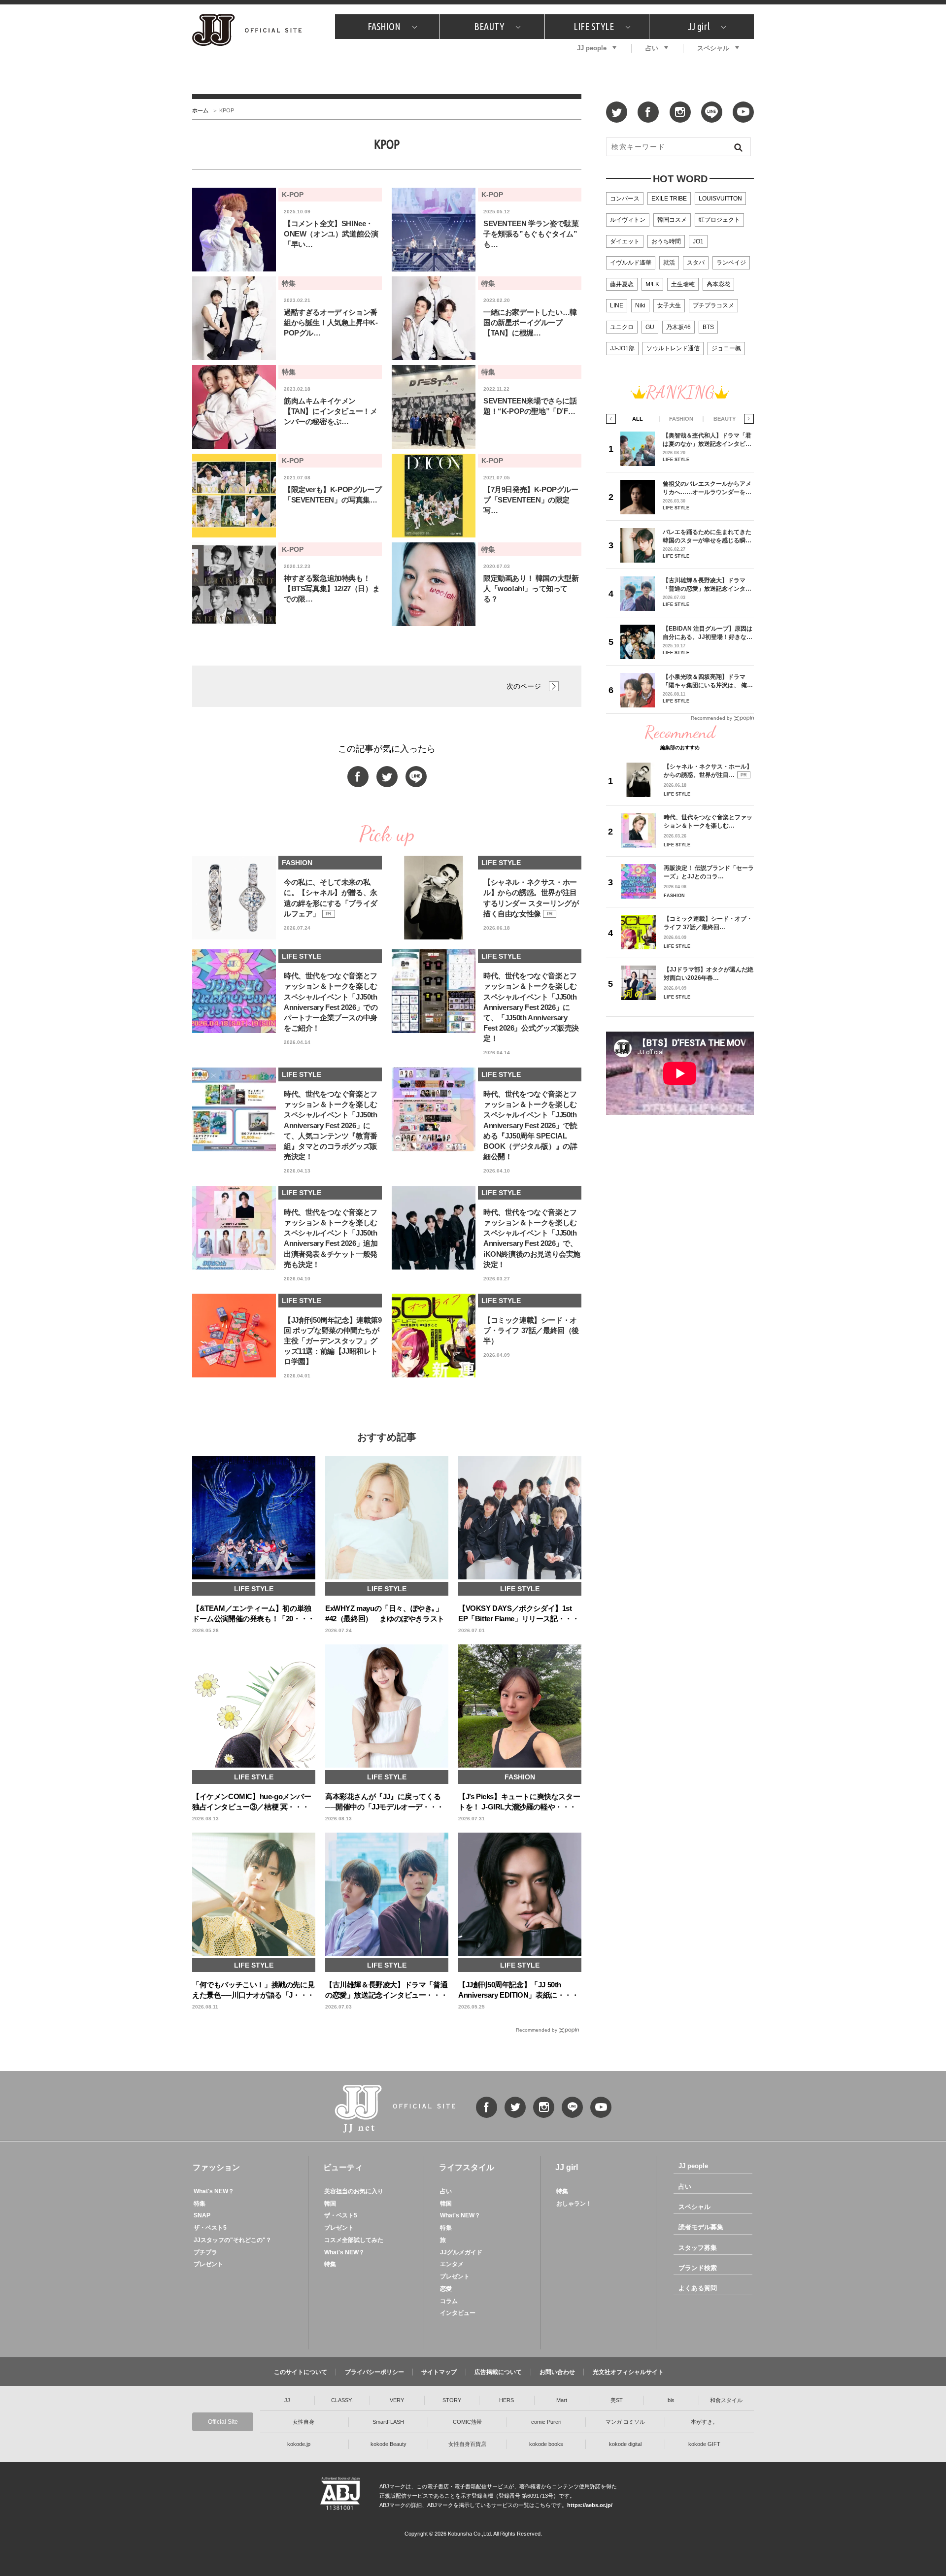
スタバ (696, 263)
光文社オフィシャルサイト (628, 2372)
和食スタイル (726, 2400)
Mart (562, 2400)
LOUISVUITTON (720, 199)
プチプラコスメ (713, 305)
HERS (507, 2400)
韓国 (330, 2204)
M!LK (652, 284)
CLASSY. (342, 2400)
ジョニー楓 (726, 348)
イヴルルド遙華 (631, 263)
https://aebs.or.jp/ (590, 2505)
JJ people (592, 48)
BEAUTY (489, 26)
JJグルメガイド (461, 2252)
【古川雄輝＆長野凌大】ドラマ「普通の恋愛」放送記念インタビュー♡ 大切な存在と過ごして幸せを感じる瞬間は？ (708, 585)
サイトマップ (439, 2372)
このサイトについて (301, 2372)
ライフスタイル (467, 2167)
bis (671, 2400)
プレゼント (208, 2264)
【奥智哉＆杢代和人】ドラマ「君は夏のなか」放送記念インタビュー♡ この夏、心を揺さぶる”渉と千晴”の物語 (707, 440)
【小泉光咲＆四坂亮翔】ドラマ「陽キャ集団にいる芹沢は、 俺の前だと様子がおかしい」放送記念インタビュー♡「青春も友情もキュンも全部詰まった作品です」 (708, 681)
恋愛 (446, 2289)
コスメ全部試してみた (354, 2240)
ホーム (200, 110)
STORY (452, 2400)
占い (652, 48)
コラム (449, 2301)
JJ (287, 2400)
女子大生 (669, 305)
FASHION (384, 26)
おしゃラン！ (574, 2204)
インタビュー (458, 2313)
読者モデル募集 (701, 2227)
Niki (640, 305)
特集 (200, 2204)
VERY (397, 2400)
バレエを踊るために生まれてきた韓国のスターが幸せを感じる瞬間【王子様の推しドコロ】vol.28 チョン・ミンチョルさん (707, 536)
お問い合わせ (557, 2372)
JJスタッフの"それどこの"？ (233, 2240)
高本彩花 (718, 284)
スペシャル (713, 48)
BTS (708, 327)
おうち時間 (666, 241)
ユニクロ (622, 327)
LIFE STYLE (594, 26)
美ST (617, 2400)
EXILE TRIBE (669, 199)
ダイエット (625, 241)
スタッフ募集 (698, 2248)
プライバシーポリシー (374, 2372)
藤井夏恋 (622, 284)
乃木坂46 (678, 327)
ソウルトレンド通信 (673, 348)
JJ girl (699, 26)
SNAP (202, 2215)
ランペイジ (731, 263)
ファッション (216, 2167)
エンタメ (452, 2264)
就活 (669, 263)
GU (650, 327)
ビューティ (343, 2167)
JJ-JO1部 (622, 348)
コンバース (625, 199)
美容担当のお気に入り (354, 2191)
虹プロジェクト (719, 220)
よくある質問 (698, 2288)
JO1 (698, 241)
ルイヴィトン (628, 220)
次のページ (524, 686)
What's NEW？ (214, 2191)
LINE (617, 305)
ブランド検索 (698, 2268)
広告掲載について (498, 2372)
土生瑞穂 (683, 284)
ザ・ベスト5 (210, 2228)
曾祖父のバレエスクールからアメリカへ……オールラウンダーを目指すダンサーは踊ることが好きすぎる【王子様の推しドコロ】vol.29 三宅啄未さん (707, 488)
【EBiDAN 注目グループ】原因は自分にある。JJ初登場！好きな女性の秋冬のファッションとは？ (708, 633)
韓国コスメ (672, 220)
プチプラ (205, 2252)
